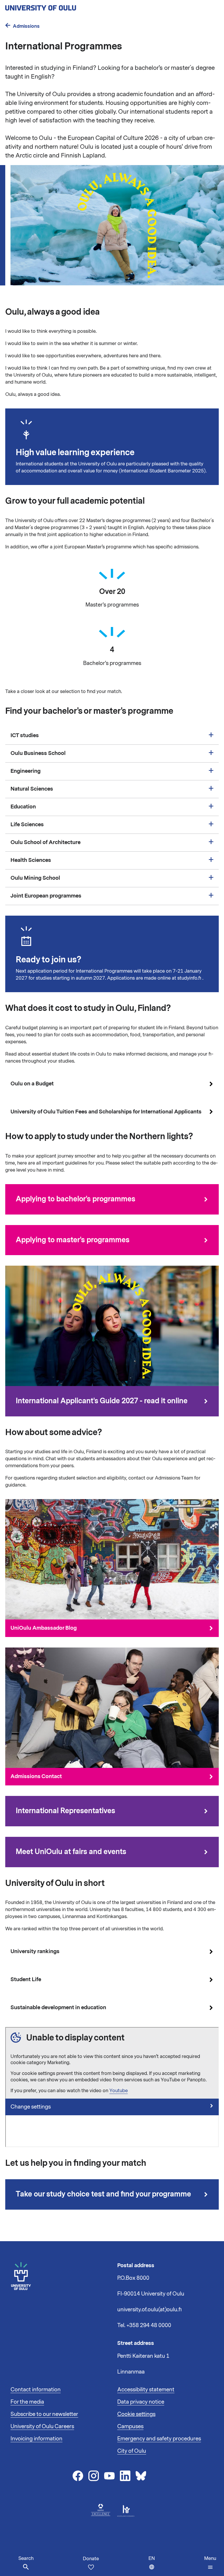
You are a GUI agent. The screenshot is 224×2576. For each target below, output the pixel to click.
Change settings (31, 2107)
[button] (210, 2563)
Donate (91, 2559)
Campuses (130, 2426)
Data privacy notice (141, 2402)
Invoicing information (36, 2439)
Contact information (36, 2390)
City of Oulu (132, 2451)
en (153, 2566)
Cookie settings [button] (136, 2414)
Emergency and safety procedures (159, 2439)
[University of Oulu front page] (54, 6)
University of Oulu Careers (42, 2426)
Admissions (26, 26)
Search (26, 2558)
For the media (27, 2402)
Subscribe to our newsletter (44, 2414)
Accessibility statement (146, 2390)
